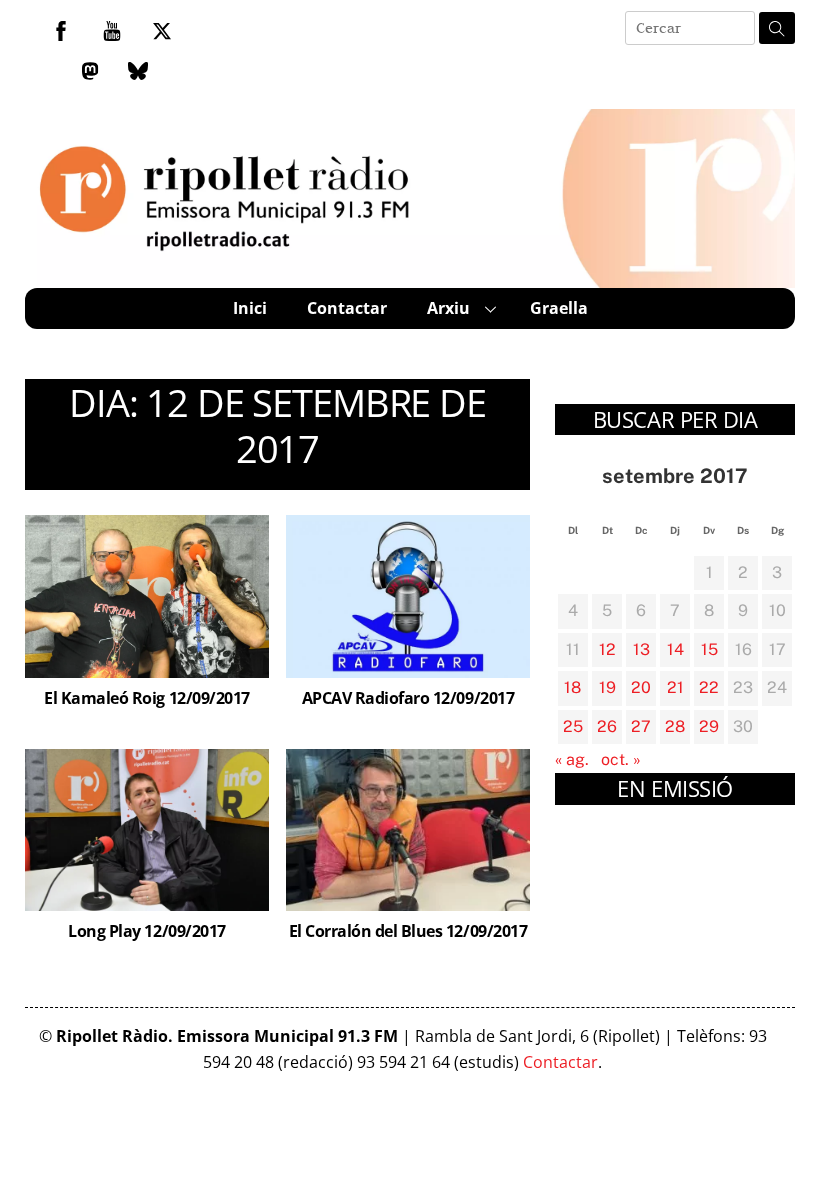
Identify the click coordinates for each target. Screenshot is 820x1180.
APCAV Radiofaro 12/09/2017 (408, 698)
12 (607, 649)
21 (675, 687)
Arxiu (448, 308)
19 (607, 687)
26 (607, 726)
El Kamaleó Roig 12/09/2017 (147, 698)
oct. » (621, 759)
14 (675, 649)
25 (573, 726)
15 (709, 649)
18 (572, 687)
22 (709, 687)
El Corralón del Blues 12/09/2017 (408, 931)
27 (641, 726)
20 (641, 687)
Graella (559, 308)
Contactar (347, 308)
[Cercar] (777, 28)
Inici (250, 308)
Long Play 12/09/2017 (146, 931)
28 (675, 726)
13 (641, 649)
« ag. (572, 759)
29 (709, 726)
